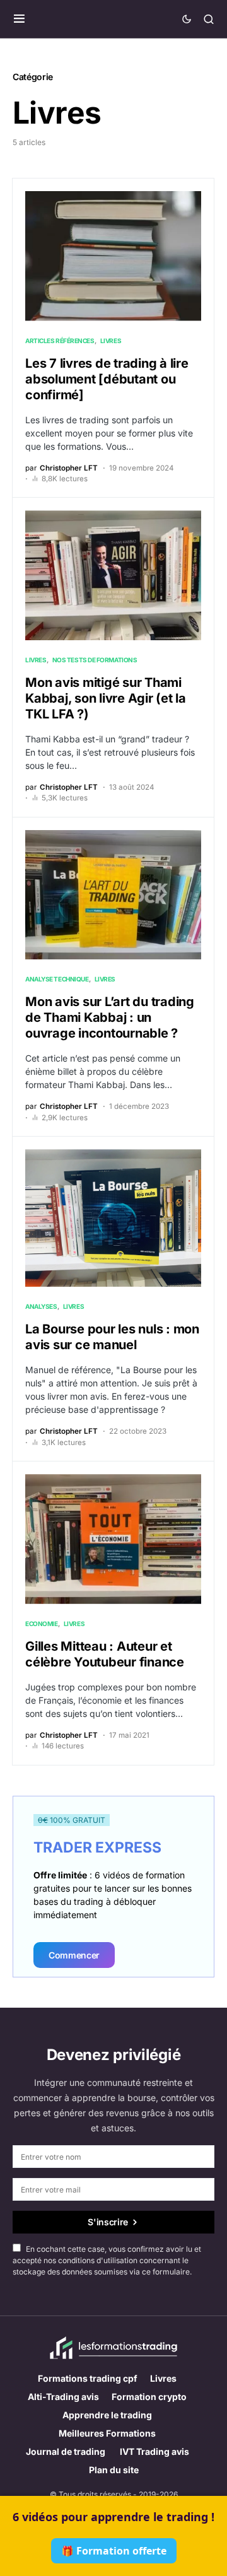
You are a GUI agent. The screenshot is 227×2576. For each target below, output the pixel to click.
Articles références (60, 341)
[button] (19, 19)
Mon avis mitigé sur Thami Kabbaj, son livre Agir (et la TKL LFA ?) (106, 698)
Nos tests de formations (95, 660)
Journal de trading (67, 2451)
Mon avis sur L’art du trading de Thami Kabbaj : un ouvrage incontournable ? (110, 1017)
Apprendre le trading (107, 2415)
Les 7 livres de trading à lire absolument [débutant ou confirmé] (107, 379)
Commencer (74, 1955)
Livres (111, 341)
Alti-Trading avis (63, 2397)
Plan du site (114, 2470)
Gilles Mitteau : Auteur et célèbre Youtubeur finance (105, 1654)
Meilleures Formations (107, 2433)
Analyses (41, 1306)
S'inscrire (108, 2222)
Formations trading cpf (88, 2378)
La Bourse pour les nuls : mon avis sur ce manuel (112, 1337)
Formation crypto (149, 2397)
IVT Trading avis (154, 2451)
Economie (41, 1624)
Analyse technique (57, 979)
